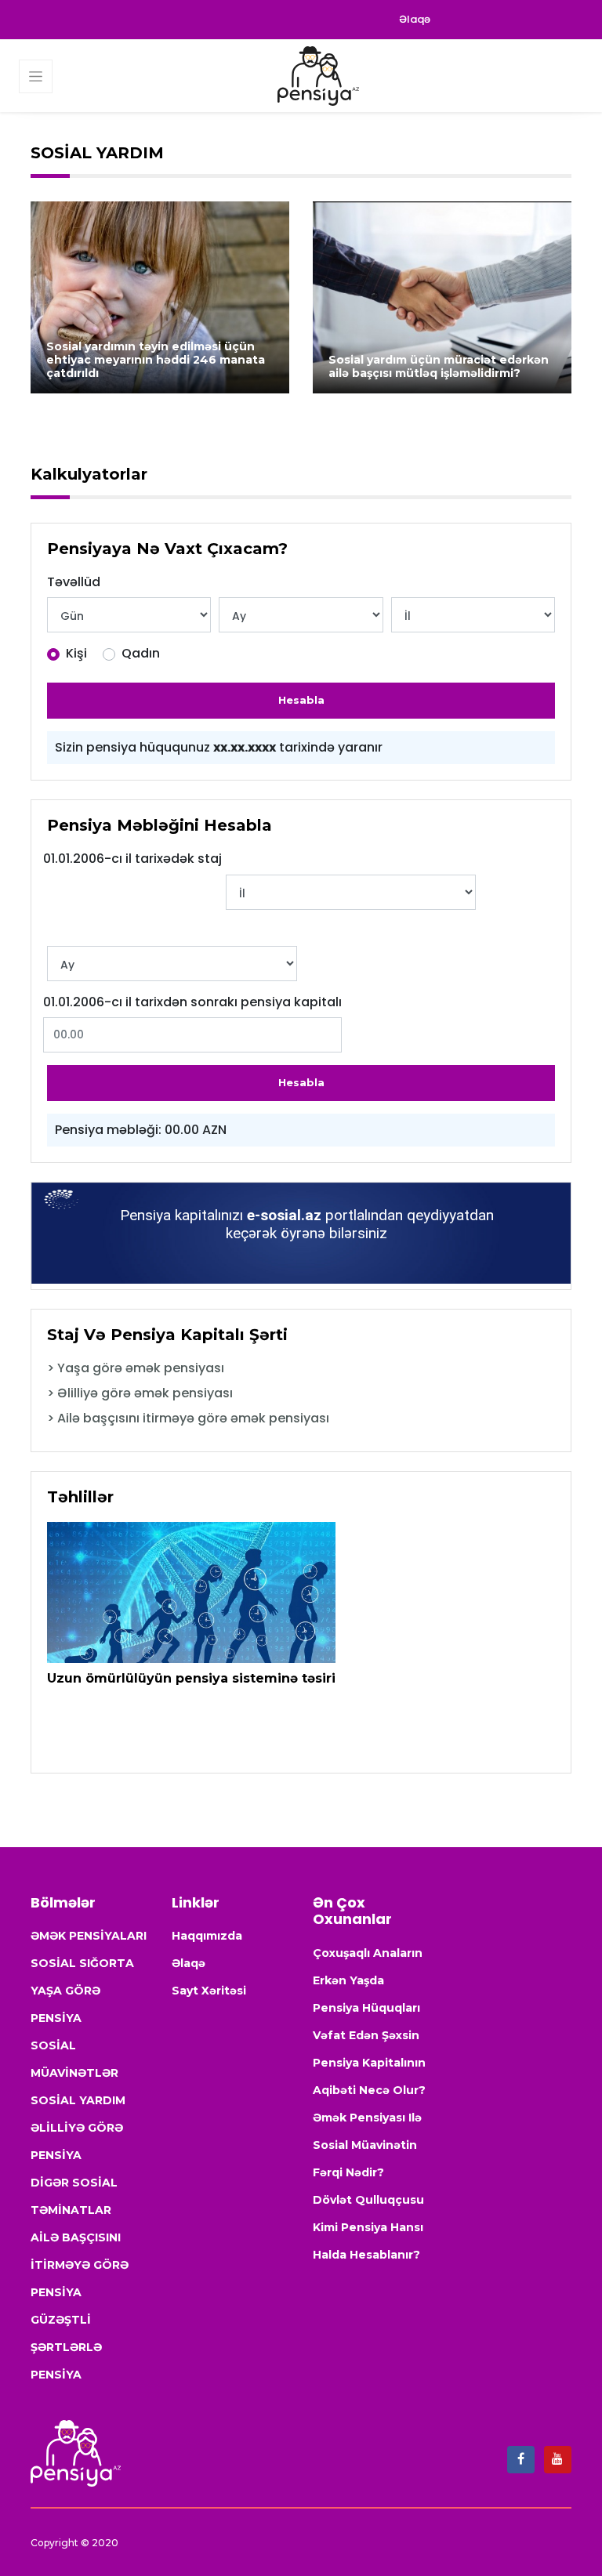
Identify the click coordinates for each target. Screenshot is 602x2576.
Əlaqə (415, 19)
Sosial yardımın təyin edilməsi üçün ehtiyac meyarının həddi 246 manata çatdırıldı (156, 360)
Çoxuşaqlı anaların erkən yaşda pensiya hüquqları (368, 1980)
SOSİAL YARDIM (78, 2100)
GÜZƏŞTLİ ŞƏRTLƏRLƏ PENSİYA (66, 2347)
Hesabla (301, 700)
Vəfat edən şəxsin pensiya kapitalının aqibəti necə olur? (369, 2063)
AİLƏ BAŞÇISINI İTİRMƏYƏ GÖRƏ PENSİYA (80, 2265)
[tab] (301, 1368)
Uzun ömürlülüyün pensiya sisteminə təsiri (191, 1678)
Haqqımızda (207, 1936)
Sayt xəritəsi (209, 1991)
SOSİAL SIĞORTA (82, 1963)
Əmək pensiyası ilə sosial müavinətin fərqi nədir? (367, 2145)
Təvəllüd (74, 582)
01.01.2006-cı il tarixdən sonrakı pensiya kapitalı (192, 1002)
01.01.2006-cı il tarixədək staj (132, 859)
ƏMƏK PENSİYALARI (89, 1936)
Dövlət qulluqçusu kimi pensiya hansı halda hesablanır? (368, 2227)
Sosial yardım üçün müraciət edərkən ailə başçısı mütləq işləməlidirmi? (439, 366)
